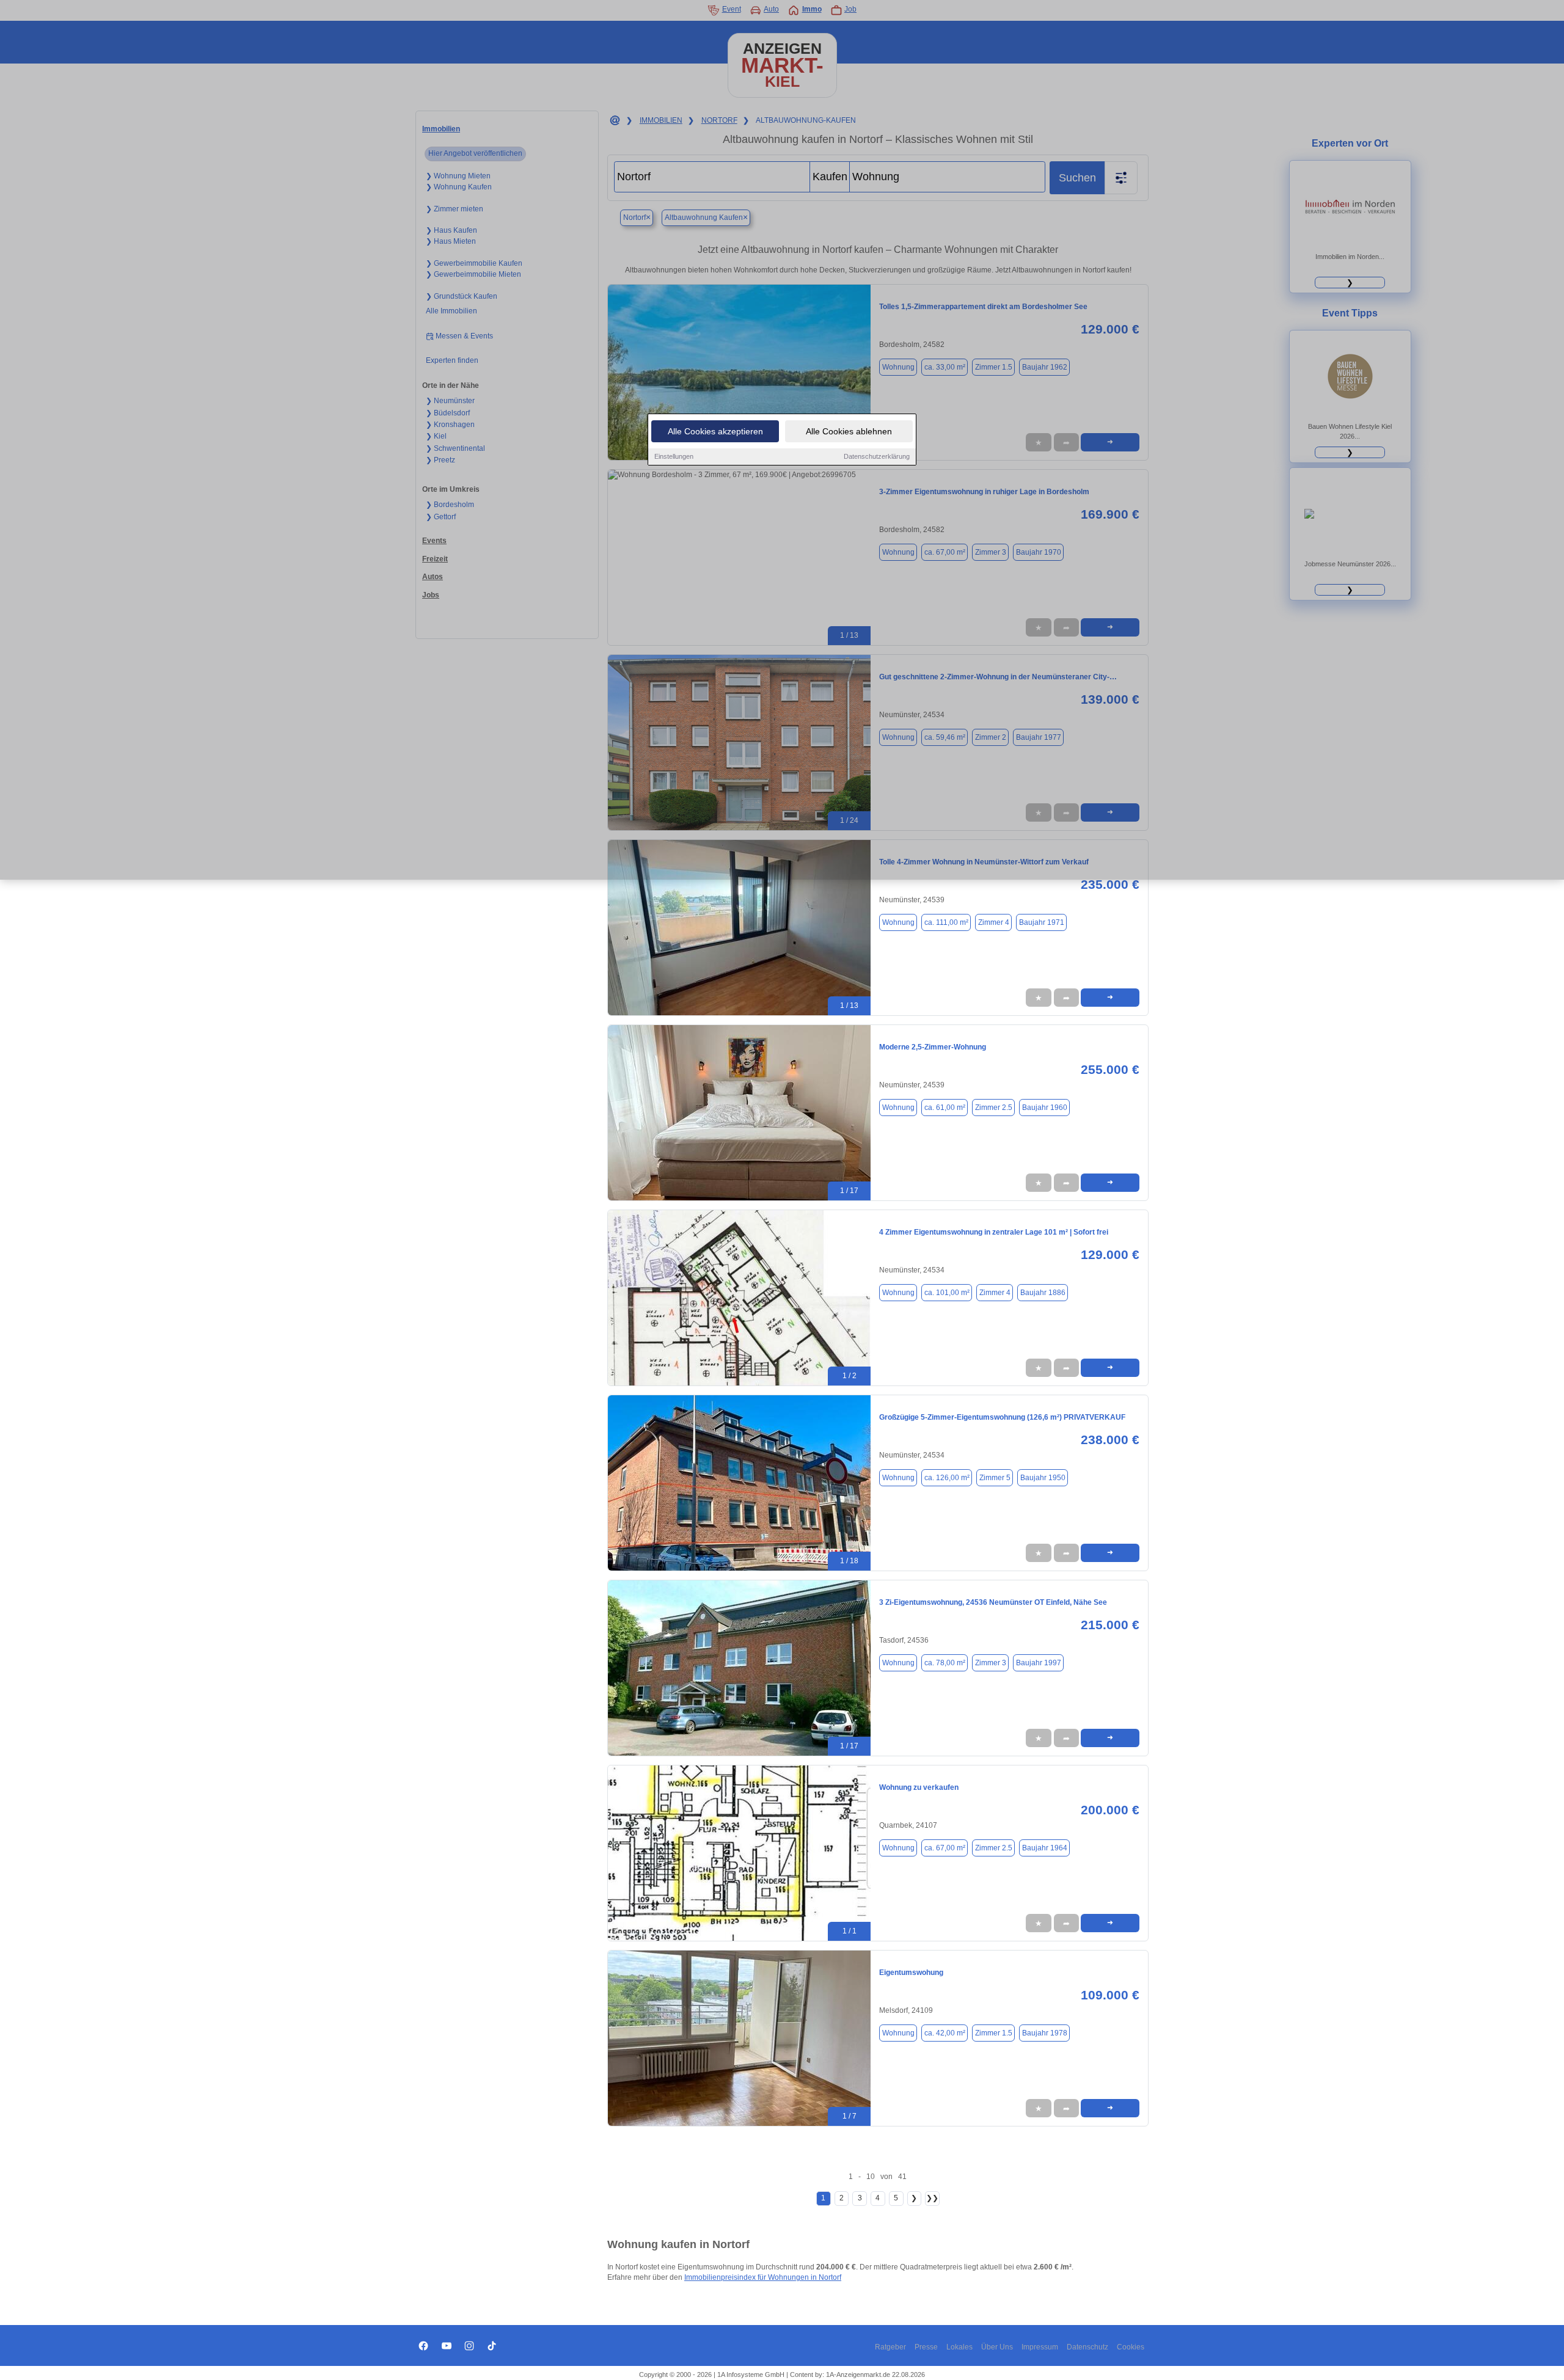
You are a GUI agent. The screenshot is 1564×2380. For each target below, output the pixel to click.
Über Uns (997, 2347)
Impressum (1040, 2347)
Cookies (1131, 2347)
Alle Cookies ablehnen (849, 431)
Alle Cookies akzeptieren (715, 431)
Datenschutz (1087, 2347)
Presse (926, 2347)
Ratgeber (890, 2347)
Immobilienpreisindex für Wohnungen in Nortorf (763, 2277)
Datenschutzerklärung (877, 456)
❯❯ (932, 2198)
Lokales (959, 2347)
